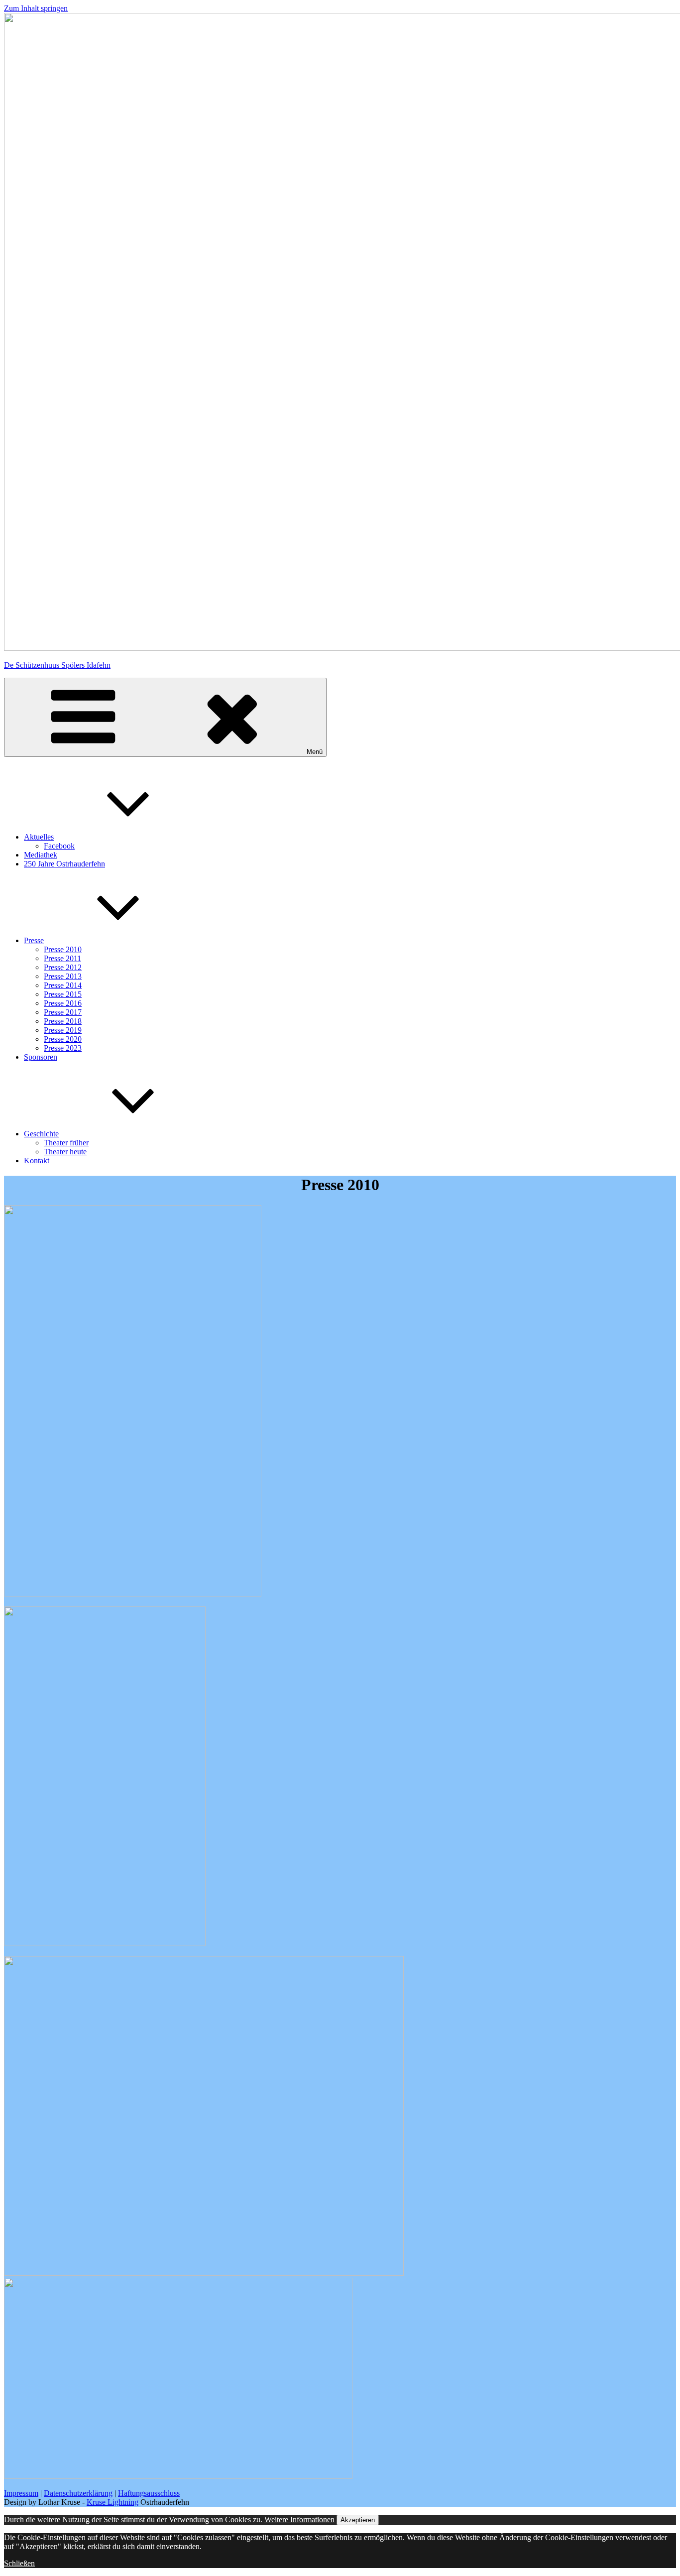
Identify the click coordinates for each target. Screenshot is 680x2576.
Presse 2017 (63, 1012)
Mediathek (41, 855)
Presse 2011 (62, 958)
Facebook (59, 846)
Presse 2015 (63, 994)
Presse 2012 (63, 967)
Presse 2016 (63, 1003)
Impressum (21, 2493)
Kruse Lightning (113, 2502)
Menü (315, 752)
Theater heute (65, 1152)
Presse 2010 (63, 949)
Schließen (19, 2563)
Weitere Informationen (299, 2519)
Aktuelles (39, 837)
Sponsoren (41, 1057)
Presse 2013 (63, 976)
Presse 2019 (63, 1030)
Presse (34, 940)
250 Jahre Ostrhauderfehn (64, 864)
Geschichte (41, 1134)
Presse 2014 (63, 985)
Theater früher (66, 1143)
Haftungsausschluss (149, 2493)
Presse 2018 (63, 1021)
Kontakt (37, 1161)
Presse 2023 (63, 1048)
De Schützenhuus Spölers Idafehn (57, 665)
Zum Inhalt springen (36, 8)
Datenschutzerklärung (78, 2493)
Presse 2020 (63, 1039)
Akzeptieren (358, 2520)
